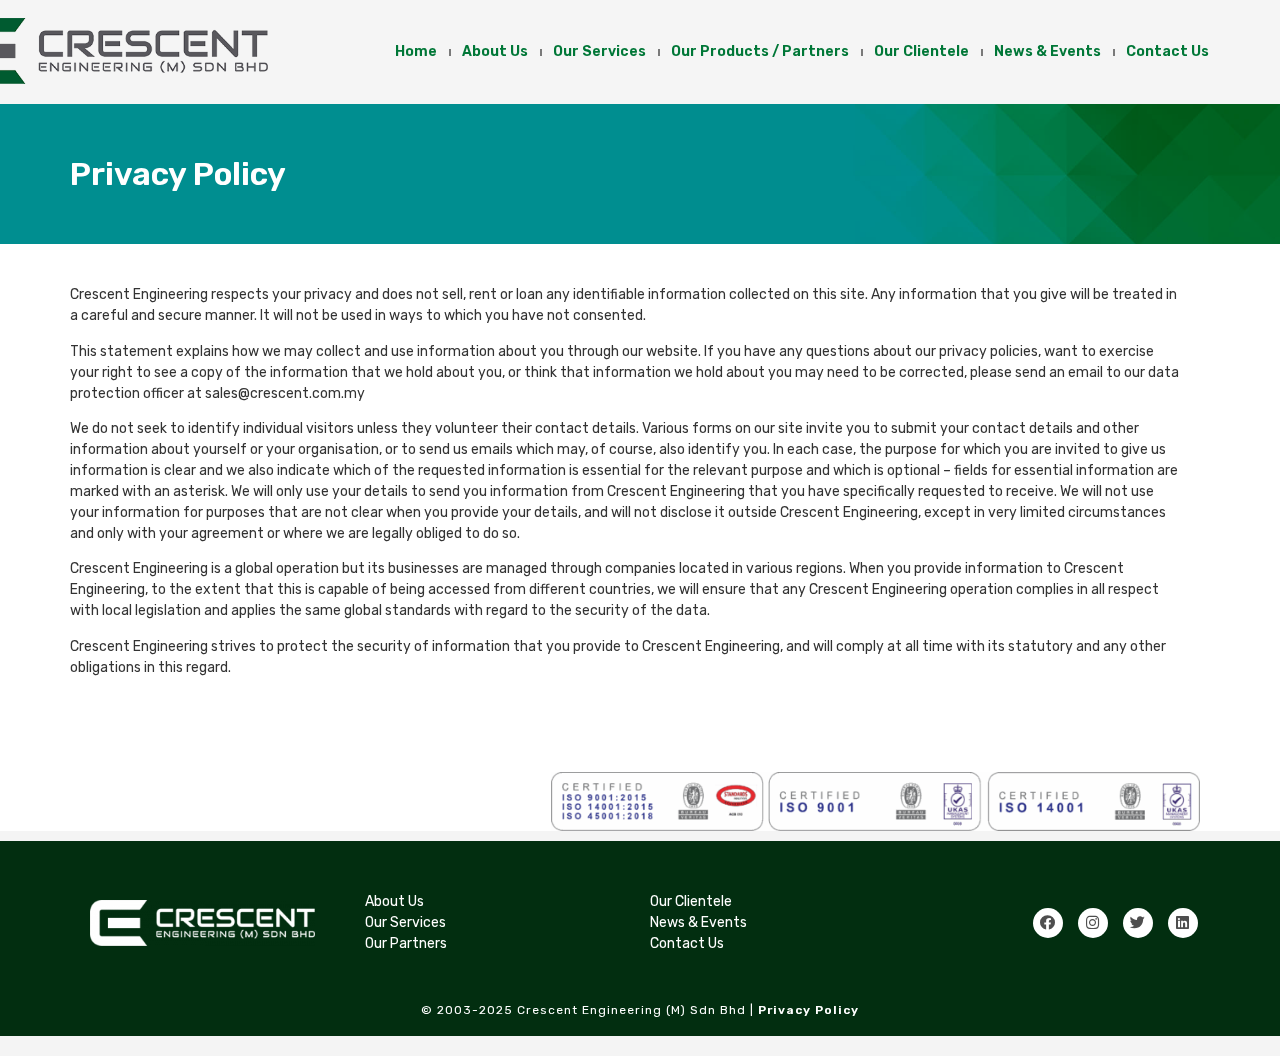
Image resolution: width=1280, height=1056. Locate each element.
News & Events (1047, 51)
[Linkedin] (1183, 923)
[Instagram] (1093, 923)
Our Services (599, 51)
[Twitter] (1138, 923)
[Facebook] (1048, 923)
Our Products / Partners (760, 51)
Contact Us (1167, 51)
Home (416, 51)
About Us (495, 51)
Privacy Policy (808, 1010)
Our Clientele (921, 51)
